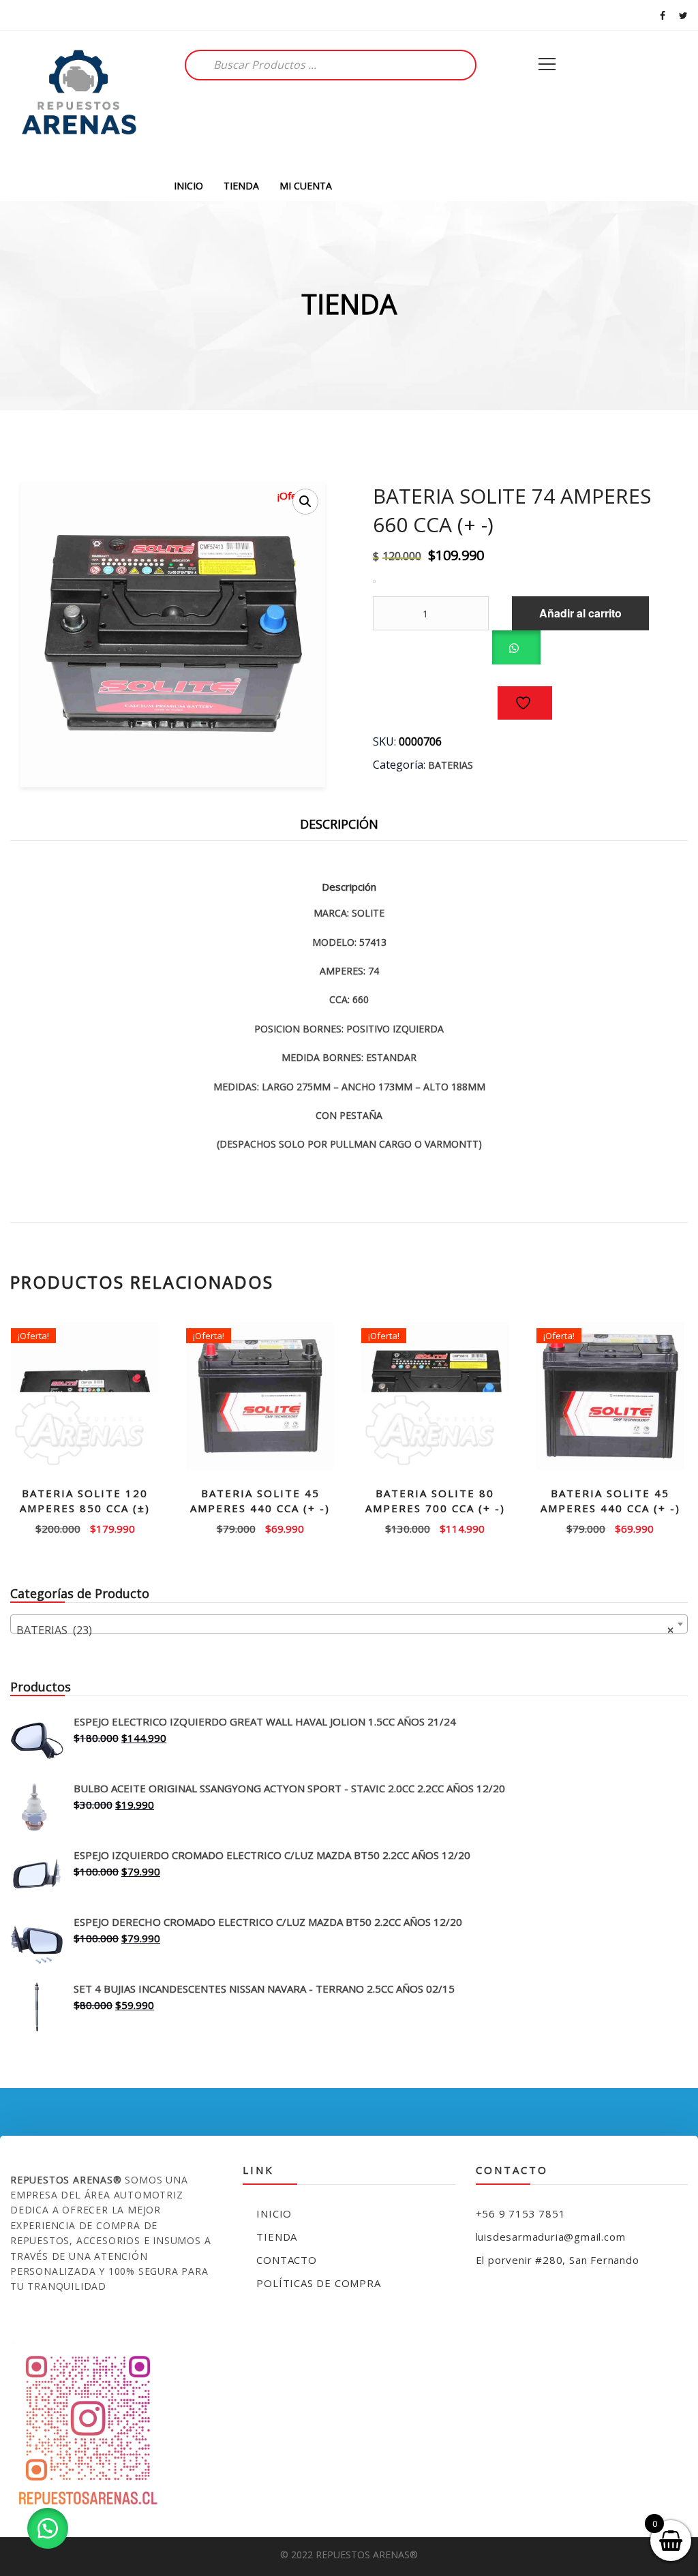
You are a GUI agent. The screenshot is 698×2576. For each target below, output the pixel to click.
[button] (305, 502)
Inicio (274, 2213)
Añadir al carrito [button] (85, 1528)
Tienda (277, 2237)
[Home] (78, 101)
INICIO (188, 186)
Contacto (286, 2260)
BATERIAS (451, 765)
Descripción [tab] (339, 824)
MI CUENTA (306, 186)
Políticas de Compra (318, 2283)
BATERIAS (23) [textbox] (345, 1630)
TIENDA (241, 186)
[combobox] (349, 1624)
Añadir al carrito (580, 613)
